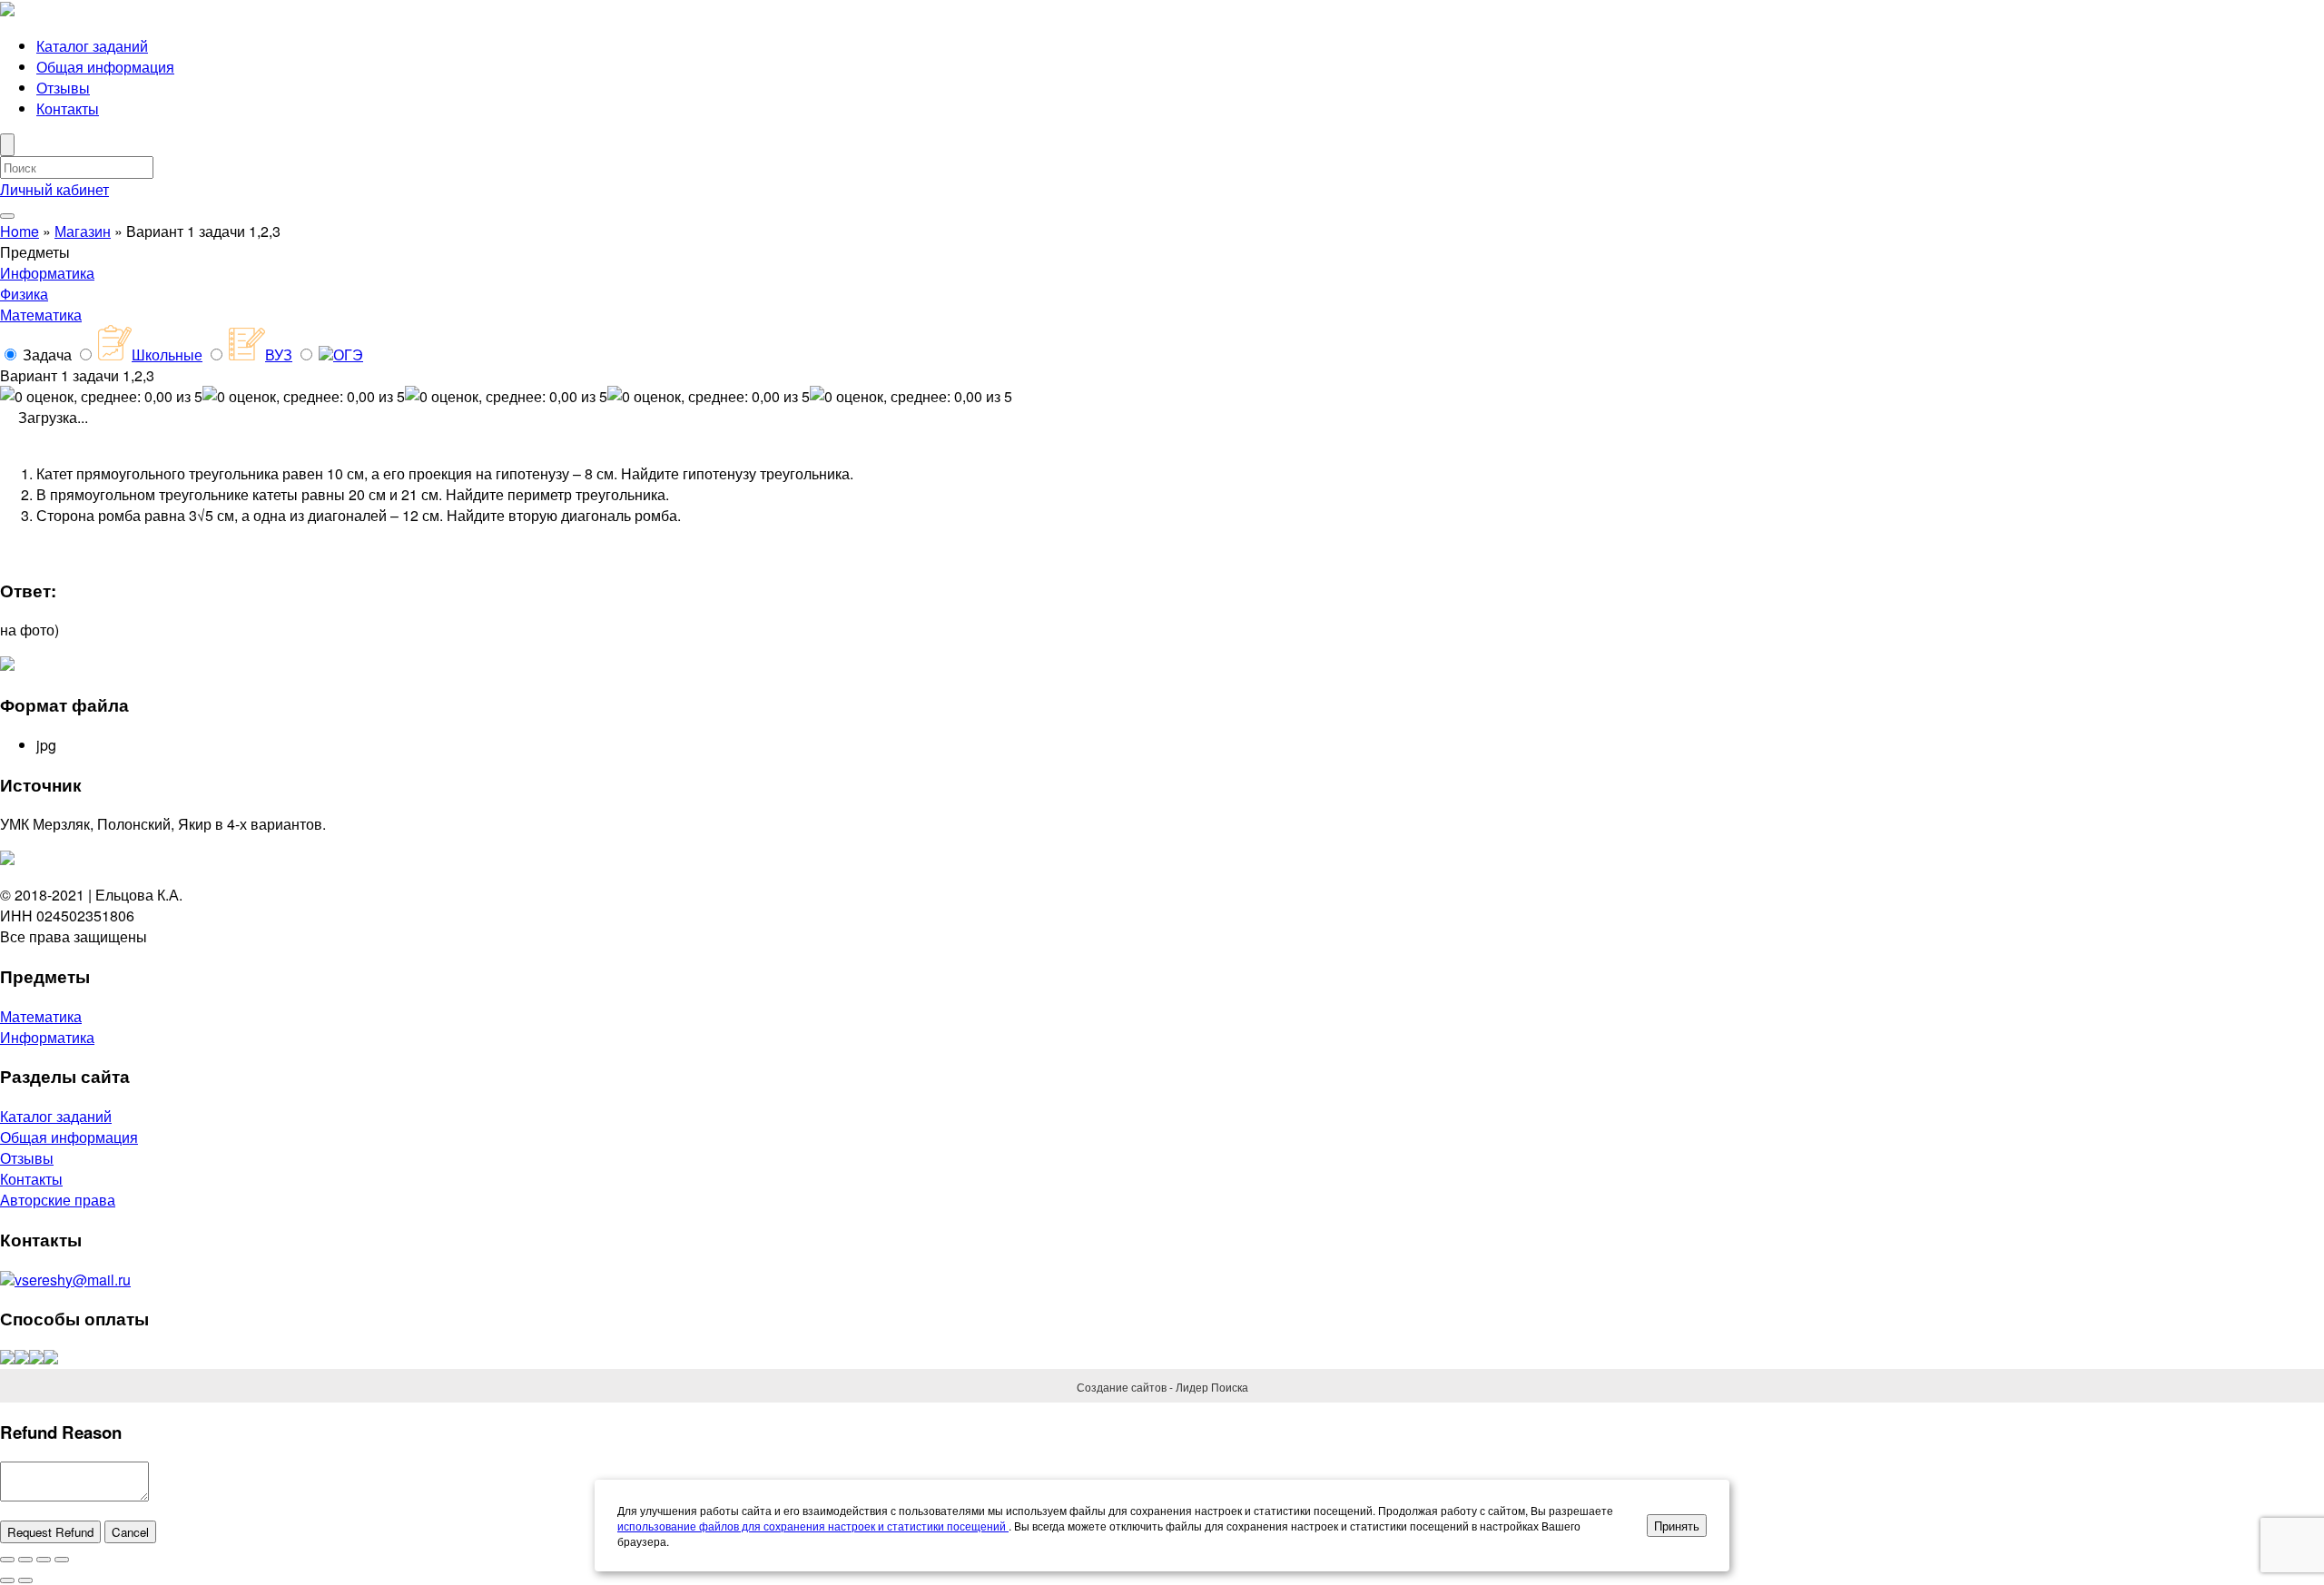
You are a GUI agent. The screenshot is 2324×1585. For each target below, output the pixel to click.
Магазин (83, 231)
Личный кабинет (54, 189)
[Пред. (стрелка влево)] (7, 1580)
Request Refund (50, 1532)
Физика (24, 294)
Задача (47, 354)
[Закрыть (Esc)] (7, 1560)
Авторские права (58, 1200)
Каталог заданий (92, 46)
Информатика (47, 273)
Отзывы (63, 88)
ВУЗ (279, 354)
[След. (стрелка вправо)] (25, 1580)
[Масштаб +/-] (62, 1560)
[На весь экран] (44, 1560)
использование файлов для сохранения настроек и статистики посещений (813, 1526)
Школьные (167, 354)
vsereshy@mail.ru (73, 1280)
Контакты (68, 108)
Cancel (130, 1532)
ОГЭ (348, 354)
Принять (1677, 1526)
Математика (41, 315)
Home (20, 231)
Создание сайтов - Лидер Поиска (1162, 1387)
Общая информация (105, 67)
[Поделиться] (25, 1560)
